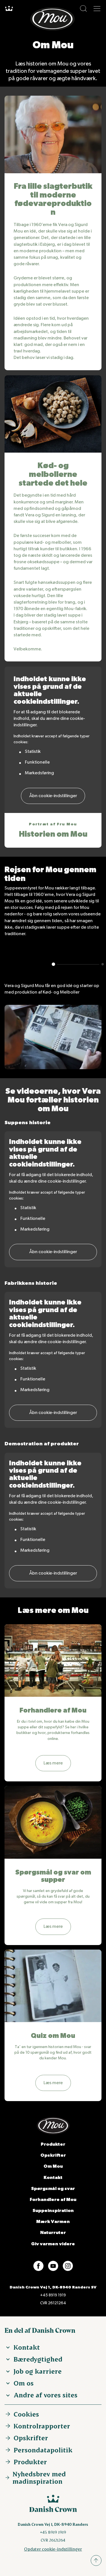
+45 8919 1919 (53, 2295)
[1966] (103, 964)
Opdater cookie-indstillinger (53, 2549)
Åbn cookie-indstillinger (53, 796)
